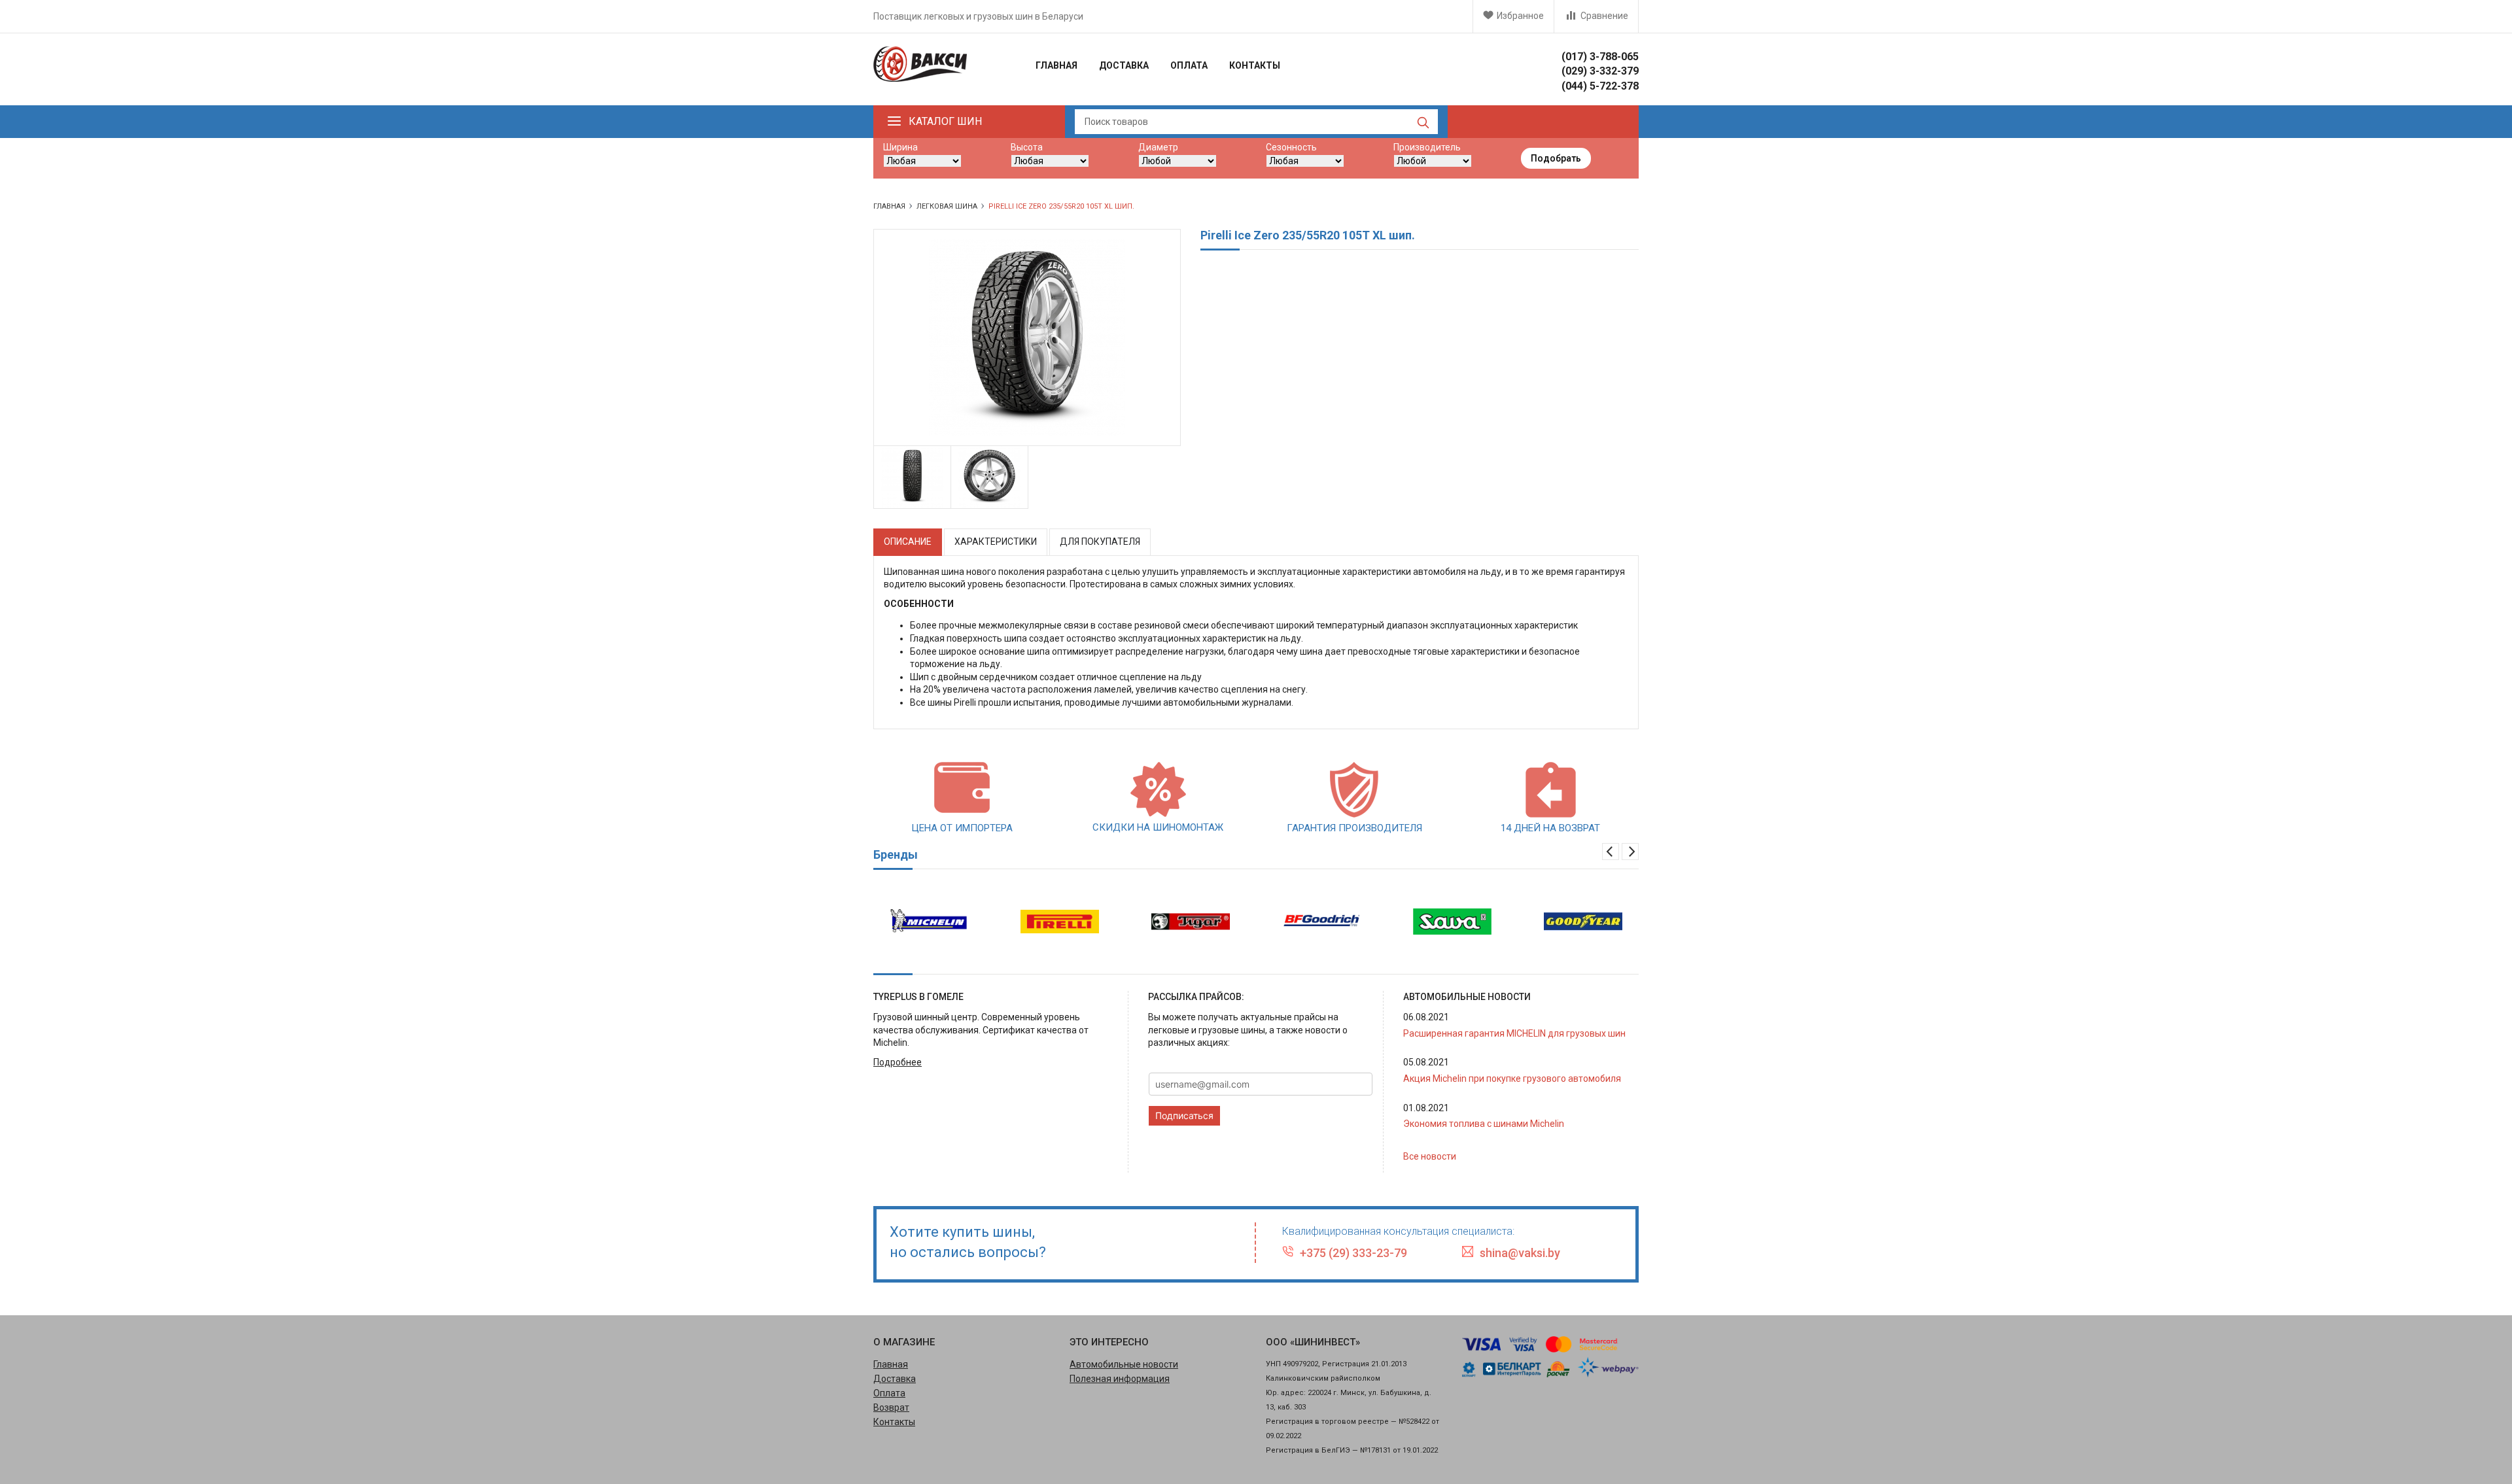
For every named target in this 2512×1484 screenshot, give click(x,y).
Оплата (1189, 65)
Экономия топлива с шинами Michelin (1484, 1124)
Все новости (1430, 1156)
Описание (908, 542)
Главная (1056, 65)
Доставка (1124, 65)
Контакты (1255, 65)
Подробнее (898, 1062)
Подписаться (1184, 1115)
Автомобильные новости (1124, 1364)
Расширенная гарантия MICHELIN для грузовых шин (1514, 1033)
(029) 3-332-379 (1600, 71)
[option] (913, 478)
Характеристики (996, 542)
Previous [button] (1611, 852)
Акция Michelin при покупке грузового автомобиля (1512, 1078)
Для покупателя (1100, 542)
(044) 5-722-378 (1600, 86)
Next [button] (1630, 852)
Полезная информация (1120, 1379)
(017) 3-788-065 (1600, 57)
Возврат (891, 1407)
